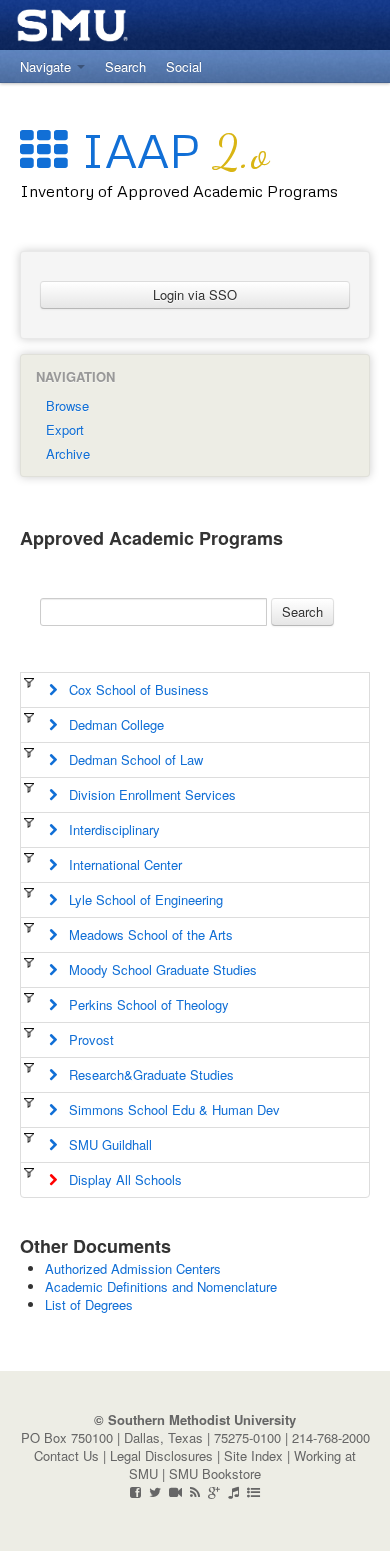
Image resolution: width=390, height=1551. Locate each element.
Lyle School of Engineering (140, 899)
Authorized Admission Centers (133, 1268)
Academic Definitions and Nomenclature (161, 1286)
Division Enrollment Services (146, 794)
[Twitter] (155, 1491)
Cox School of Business (133, 689)
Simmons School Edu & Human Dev (168, 1109)
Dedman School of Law (130, 759)
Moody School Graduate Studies (157, 969)
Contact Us (66, 1455)
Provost (85, 1039)
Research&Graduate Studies (145, 1074)
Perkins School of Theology (143, 1004)
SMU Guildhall (104, 1144)
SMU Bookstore (215, 1473)
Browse (67, 405)
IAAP (168, 149)
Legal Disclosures (161, 1455)
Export (65, 429)
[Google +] (214, 1491)
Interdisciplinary (108, 829)
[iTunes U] (233, 1491)
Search (302, 611)
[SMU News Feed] (195, 1491)
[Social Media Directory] (253, 1491)
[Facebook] (135, 1491)
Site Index (253, 1455)
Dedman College (110, 724)
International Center (119, 864)
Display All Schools (119, 1179)
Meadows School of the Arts (145, 934)
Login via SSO (195, 294)
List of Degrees (89, 1304)
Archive (68, 453)
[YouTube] (175, 1491)
